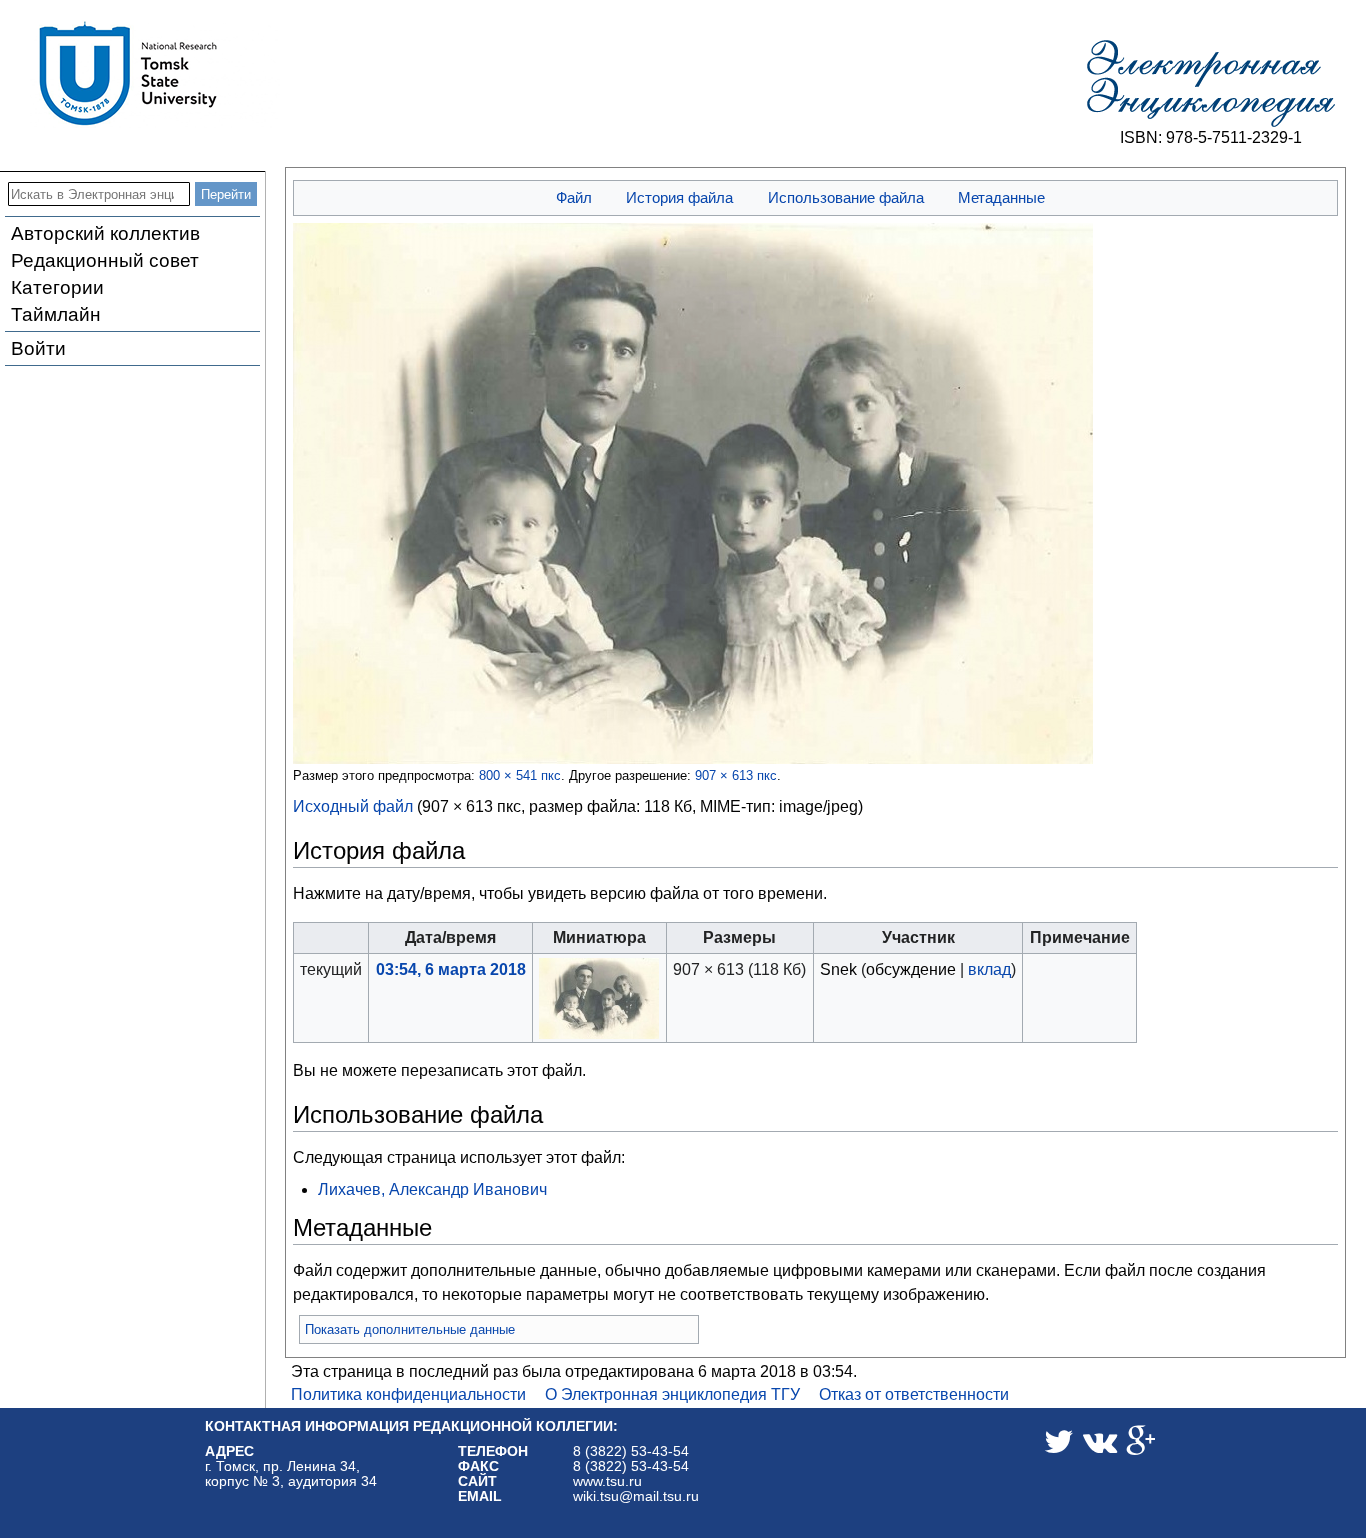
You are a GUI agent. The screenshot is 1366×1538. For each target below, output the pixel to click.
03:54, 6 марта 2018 (451, 969)
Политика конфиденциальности (408, 1394)
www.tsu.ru (607, 1481)
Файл (574, 197)
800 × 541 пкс (520, 775)
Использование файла (846, 197)
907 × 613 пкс (736, 775)
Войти (38, 348)
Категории (57, 287)
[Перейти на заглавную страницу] (1211, 84)
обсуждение (911, 969)
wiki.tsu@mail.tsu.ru (636, 1496)
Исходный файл (353, 806)
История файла (679, 197)
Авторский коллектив (105, 233)
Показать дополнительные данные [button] (410, 1329)
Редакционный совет (105, 260)
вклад (989, 969)
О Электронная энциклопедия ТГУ (672, 1394)
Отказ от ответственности (914, 1394)
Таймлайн (56, 314)
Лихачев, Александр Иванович (432, 1189)
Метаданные (1001, 197)
